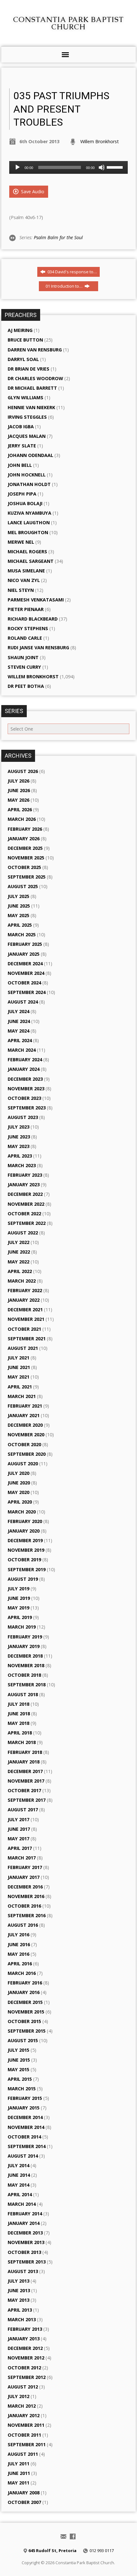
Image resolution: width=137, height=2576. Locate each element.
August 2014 (23, 2156)
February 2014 (25, 2214)
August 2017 (23, 1810)
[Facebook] (73, 2536)
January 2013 (24, 2339)
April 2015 (20, 2079)
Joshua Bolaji (25, 503)
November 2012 (26, 2358)
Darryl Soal (23, 359)
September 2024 (27, 992)
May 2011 (18, 2483)
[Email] (63, 2536)
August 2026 (23, 771)
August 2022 (23, 1233)
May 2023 (18, 1146)
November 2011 (26, 2425)
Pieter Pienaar (26, 609)
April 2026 (20, 810)
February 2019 (25, 1637)
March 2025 (22, 935)
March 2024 (22, 1050)
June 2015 (19, 2060)
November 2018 (26, 1665)
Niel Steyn (21, 590)
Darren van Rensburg (35, 350)
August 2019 (23, 1579)
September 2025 (27, 877)
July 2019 (18, 1589)
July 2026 (18, 781)
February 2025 (25, 944)
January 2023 (24, 1185)
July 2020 (18, 1473)
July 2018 (18, 1704)
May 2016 (18, 1954)
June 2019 (19, 1598)
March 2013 (22, 2319)
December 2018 (25, 1656)
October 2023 (24, 1098)
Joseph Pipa (22, 494)
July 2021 (18, 1358)
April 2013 (20, 2310)
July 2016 (18, 1935)
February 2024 (25, 1060)
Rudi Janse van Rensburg (38, 648)
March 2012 (22, 2406)
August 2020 (23, 1464)
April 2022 (20, 1271)
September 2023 (27, 1108)
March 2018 (22, 1742)
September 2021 (27, 1339)
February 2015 (25, 2098)
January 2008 (24, 2493)
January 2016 (24, 1992)
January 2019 (24, 1646)
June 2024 (19, 1021)
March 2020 (22, 1512)
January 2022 (24, 1300)
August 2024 (23, 1002)
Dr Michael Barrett (32, 388)
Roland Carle (25, 638)
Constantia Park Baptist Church (68, 23)
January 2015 (24, 2108)
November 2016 (26, 1896)
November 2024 (26, 973)
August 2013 (23, 2271)
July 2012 (18, 2396)
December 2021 (25, 1310)
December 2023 (25, 1079)
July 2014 (18, 2165)
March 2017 (22, 1858)
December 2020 (25, 1425)
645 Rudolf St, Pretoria (52, 2550)
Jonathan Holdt (29, 484)
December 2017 (25, 1771)
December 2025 (25, 848)
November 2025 (26, 858)
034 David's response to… (72, 272)
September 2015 (27, 2031)
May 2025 (18, 915)
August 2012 (23, 2387)
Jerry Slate (22, 446)
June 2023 (19, 1137)
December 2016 (25, 1887)
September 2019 (27, 1569)
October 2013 (24, 2252)
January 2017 (24, 1877)
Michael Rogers (27, 552)
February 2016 (25, 1983)
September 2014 (27, 2146)
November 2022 (26, 1204)
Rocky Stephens (28, 628)
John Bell (20, 465)
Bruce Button (25, 340)
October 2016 (24, 1906)
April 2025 (20, 925)
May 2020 (18, 1492)
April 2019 (20, 1617)
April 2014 (20, 2194)
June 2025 (19, 906)
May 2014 (18, 2185)
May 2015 (18, 2069)
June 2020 (19, 1483)
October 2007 (24, 2502)
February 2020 (25, 1521)
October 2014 (24, 2137)
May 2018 (18, 1723)
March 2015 (22, 2089)
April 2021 (20, 1387)
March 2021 (22, 1396)
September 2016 (27, 1915)
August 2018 (23, 1694)
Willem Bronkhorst (100, 141)
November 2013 (26, 2242)
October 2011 (24, 2435)
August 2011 (23, 2454)
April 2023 (20, 1156)
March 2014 (22, 2204)
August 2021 (23, 1348)
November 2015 (26, 2012)
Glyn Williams (25, 397)
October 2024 (24, 983)
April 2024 (20, 1040)
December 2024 (25, 964)
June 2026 (19, 790)
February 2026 (25, 829)
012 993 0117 (102, 2550)
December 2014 (25, 2117)
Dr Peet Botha (26, 686)
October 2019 (24, 1560)
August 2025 (23, 886)
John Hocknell (27, 475)
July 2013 (18, 2281)
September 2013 (27, 2262)
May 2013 (18, 2300)
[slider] (116, 167)
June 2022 (19, 1252)
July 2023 (18, 1127)
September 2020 (27, 1454)
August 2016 (23, 1925)
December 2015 (25, 2002)
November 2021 (26, 1319)
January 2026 (24, 839)
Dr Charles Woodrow (35, 378)
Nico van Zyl (24, 580)
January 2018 (24, 1762)
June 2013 (19, 2290)
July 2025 (18, 896)
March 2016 (22, 1973)
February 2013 (25, 2329)
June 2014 (19, 2175)
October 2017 (24, 1790)
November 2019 (26, 1550)
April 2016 (20, 1964)
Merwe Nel (21, 542)
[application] (68, 167)
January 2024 (24, 1069)
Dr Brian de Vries (29, 369)
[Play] (18, 167)
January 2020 (24, 1531)
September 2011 (27, 2444)
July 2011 (18, 2464)
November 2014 (26, 2127)
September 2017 (27, 1800)
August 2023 (23, 1117)
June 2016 (19, 1944)
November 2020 (26, 1435)
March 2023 (22, 1165)
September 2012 (27, 2377)
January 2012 (24, 2415)
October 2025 (24, 867)
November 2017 (26, 1781)
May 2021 (18, 1377)
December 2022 (25, 1194)
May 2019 (18, 1608)
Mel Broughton (28, 532)
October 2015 (24, 2021)
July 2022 (18, 1242)
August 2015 (23, 2040)
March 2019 (22, 1627)
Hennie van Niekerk (31, 407)
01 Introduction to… (65, 286)
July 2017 (18, 1819)
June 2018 (19, 1714)
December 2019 (25, 1540)
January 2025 (24, 954)
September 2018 (27, 1685)
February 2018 (25, 1752)
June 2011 (19, 2473)
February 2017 (25, 1867)
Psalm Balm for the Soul (58, 237)
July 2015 (18, 2050)
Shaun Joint (23, 657)
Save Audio (32, 191)
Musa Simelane (26, 571)
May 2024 (18, 1031)
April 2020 (20, 1502)
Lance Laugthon (29, 523)
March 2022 (22, 1281)
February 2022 (25, 1290)
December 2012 (25, 2348)
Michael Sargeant (31, 561)
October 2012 (24, 2368)
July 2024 (18, 1011)
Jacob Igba (21, 427)
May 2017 (18, 1839)
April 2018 (20, 1733)
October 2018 (24, 1675)
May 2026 (18, 800)
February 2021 (25, 1406)
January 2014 (24, 2223)
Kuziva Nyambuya (29, 513)
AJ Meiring (20, 330)
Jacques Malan (27, 436)
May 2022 (18, 1262)
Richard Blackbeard (33, 619)
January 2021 (24, 1415)
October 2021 (24, 1329)
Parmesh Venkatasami (36, 600)
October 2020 (24, 1444)
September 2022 (27, 1223)
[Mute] (102, 167)
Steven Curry (24, 667)
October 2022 (24, 1214)
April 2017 (20, 1848)
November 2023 (26, 1089)
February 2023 (25, 1175)
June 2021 (19, 1367)
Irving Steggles (27, 417)
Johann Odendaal (30, 455)
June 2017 (19, 1829)
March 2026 (22, 819)
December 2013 (25, 2233)
